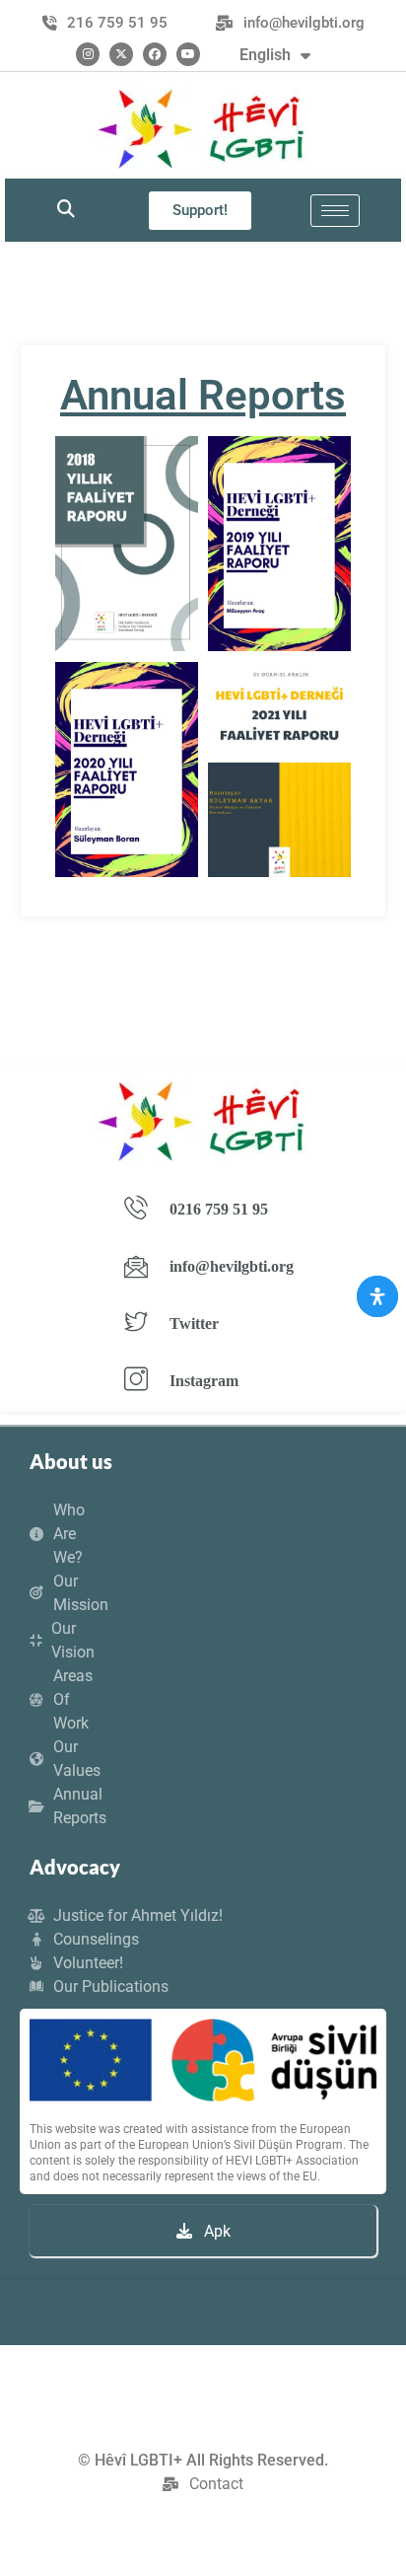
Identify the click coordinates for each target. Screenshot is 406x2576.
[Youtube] (188, 54)
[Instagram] (88, 54)
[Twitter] (121, 54)
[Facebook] (155, 54)
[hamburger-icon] (335, 211)
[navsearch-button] (66, 210)
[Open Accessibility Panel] (377, 1296)
